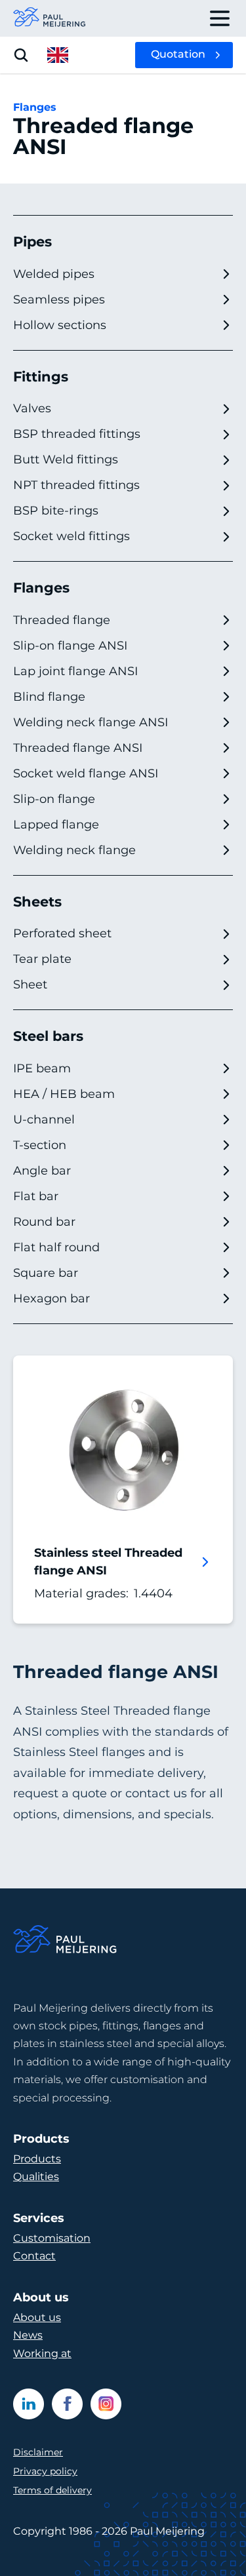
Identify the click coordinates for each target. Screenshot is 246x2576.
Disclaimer (38, 2452)
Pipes (32, 242)
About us (37, 2317)
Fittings (41, 377)
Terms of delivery (52, 2490)
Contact (34, 2256)
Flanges (35, 107)
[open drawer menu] (220, 18)
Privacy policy (45, 2471)
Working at (42, 2353)
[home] (50, 18)
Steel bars (48, 1036)
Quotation (178, 54)
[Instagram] (106, 2404)
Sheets (37, 902)
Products (37, 2159)
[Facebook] (67, 2404)
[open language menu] (58, 55)
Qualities (36, 2176)
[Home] (66, 1941)
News (28, 2335)
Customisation (52, 2238)
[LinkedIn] (29, 2404)
